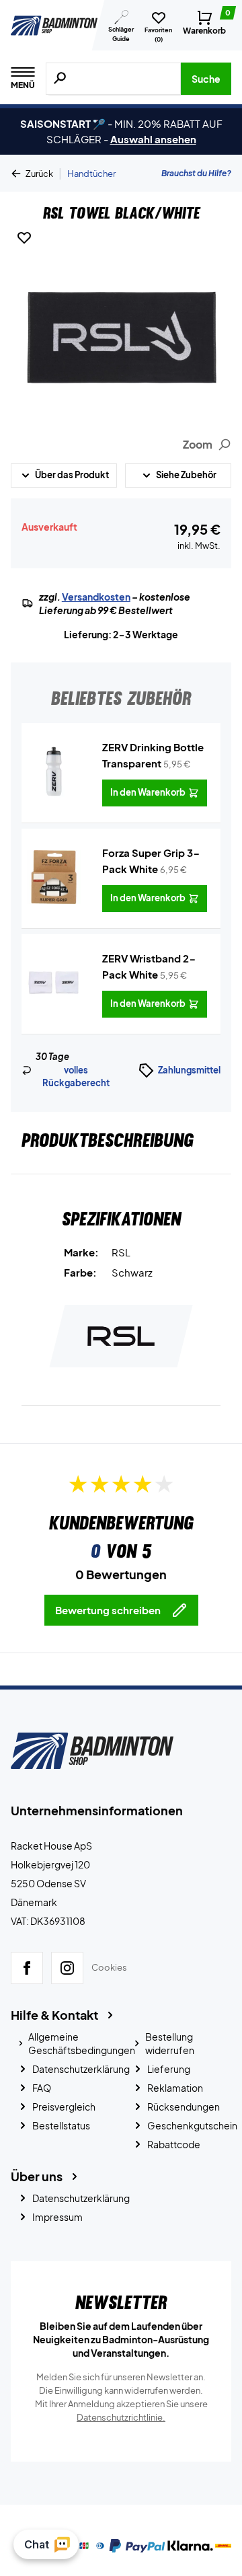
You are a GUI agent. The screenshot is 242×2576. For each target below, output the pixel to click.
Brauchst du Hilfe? (196, 173)
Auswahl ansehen (153, 139)
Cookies (109, 1967)
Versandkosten (96, 597)
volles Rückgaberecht (76, 1077)
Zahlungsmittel (189, 1070)
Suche (206, 79)
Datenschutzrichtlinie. (121, 2417)
